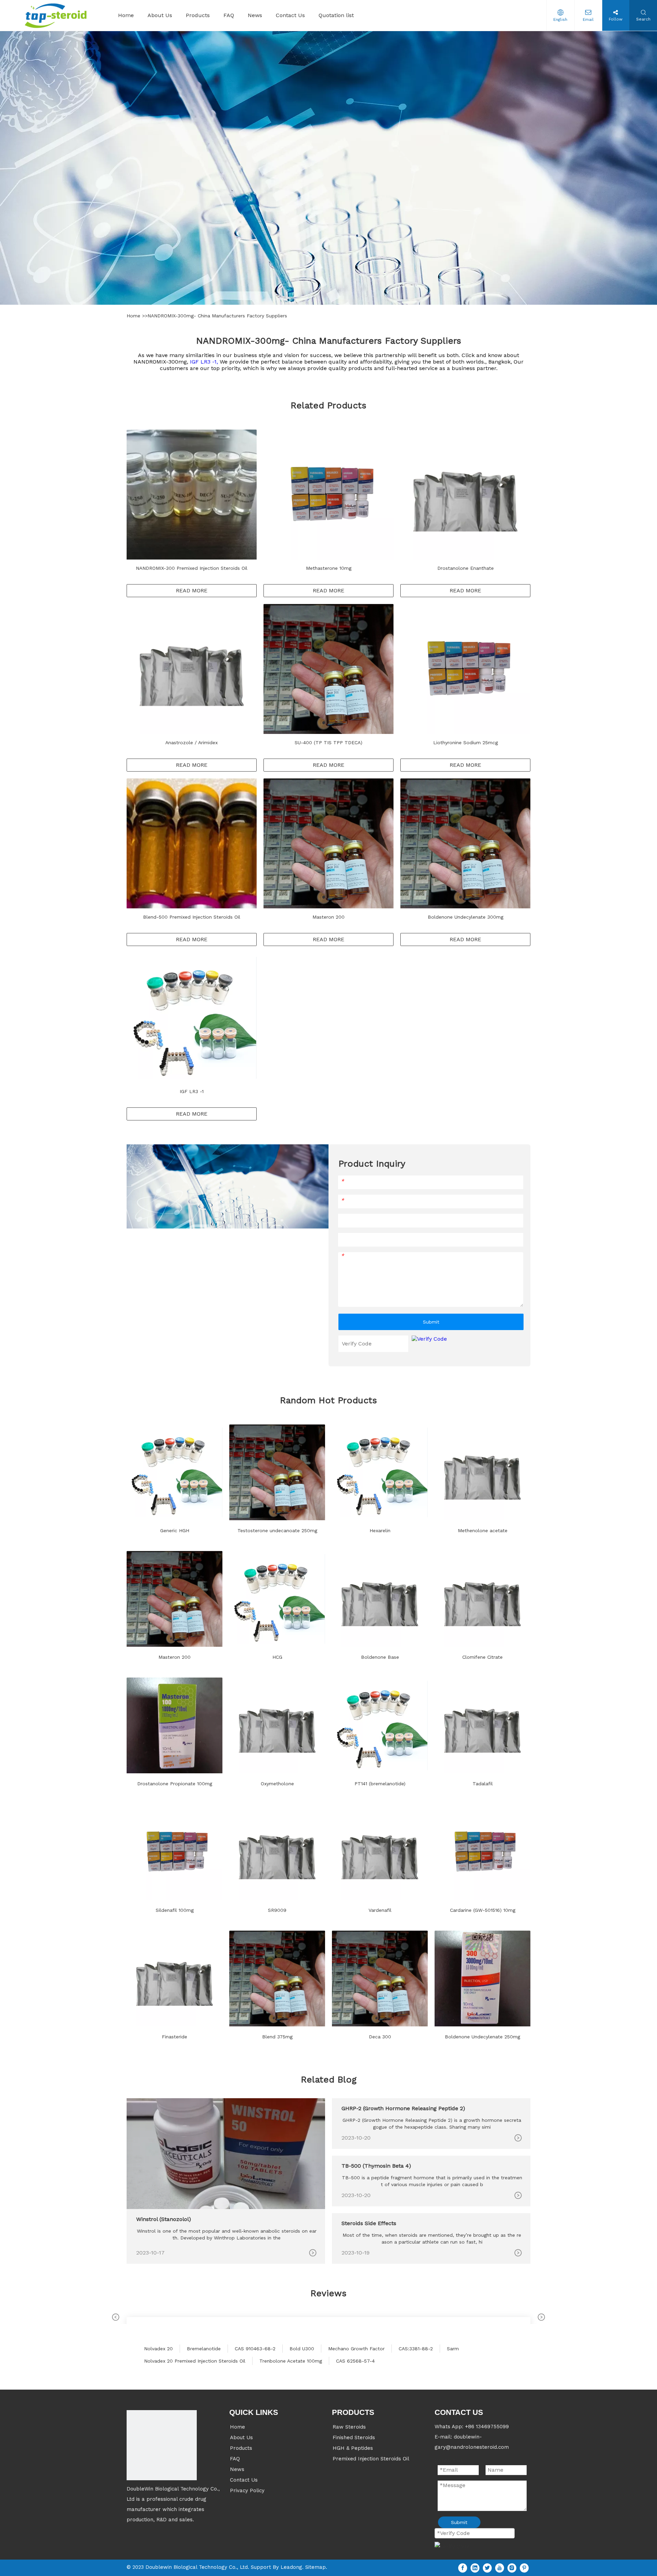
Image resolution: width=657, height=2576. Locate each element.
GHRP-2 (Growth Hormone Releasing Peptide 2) (403, 2108)
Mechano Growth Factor (356, 2349)
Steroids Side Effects (369, 2223)
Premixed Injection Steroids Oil (371, 2459)
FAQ (235, 2459)
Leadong (291, 2567)
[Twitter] (487, 2568)
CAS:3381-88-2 (416, 2349)
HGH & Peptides (353, 2448)
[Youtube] (500, 2568)
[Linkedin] (475, 2568)
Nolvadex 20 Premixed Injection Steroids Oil (195, 2361)
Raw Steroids (349, 2427)
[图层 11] (162, 2445)
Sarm (453, 2349)
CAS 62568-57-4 (355, 2361)
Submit (431, 1322)
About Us (241, 2437)
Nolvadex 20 (158, 2349)
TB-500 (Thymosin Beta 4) (376, 2166)
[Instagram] (512, 2568)
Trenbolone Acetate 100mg (291, 2361)
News (237, 2469)
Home (134, 316)
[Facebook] (463, 2568)
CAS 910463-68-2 (255, 2349)
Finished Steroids (354, 2437)
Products (241, 2448)
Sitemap (315, 2567)
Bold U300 (302, 2349)
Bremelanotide (204, 2349)
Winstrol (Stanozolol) (164, 2219)
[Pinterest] (524, 2568)
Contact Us (244, 2480)
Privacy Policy (247, 2490)
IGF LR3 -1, (205, 362)
